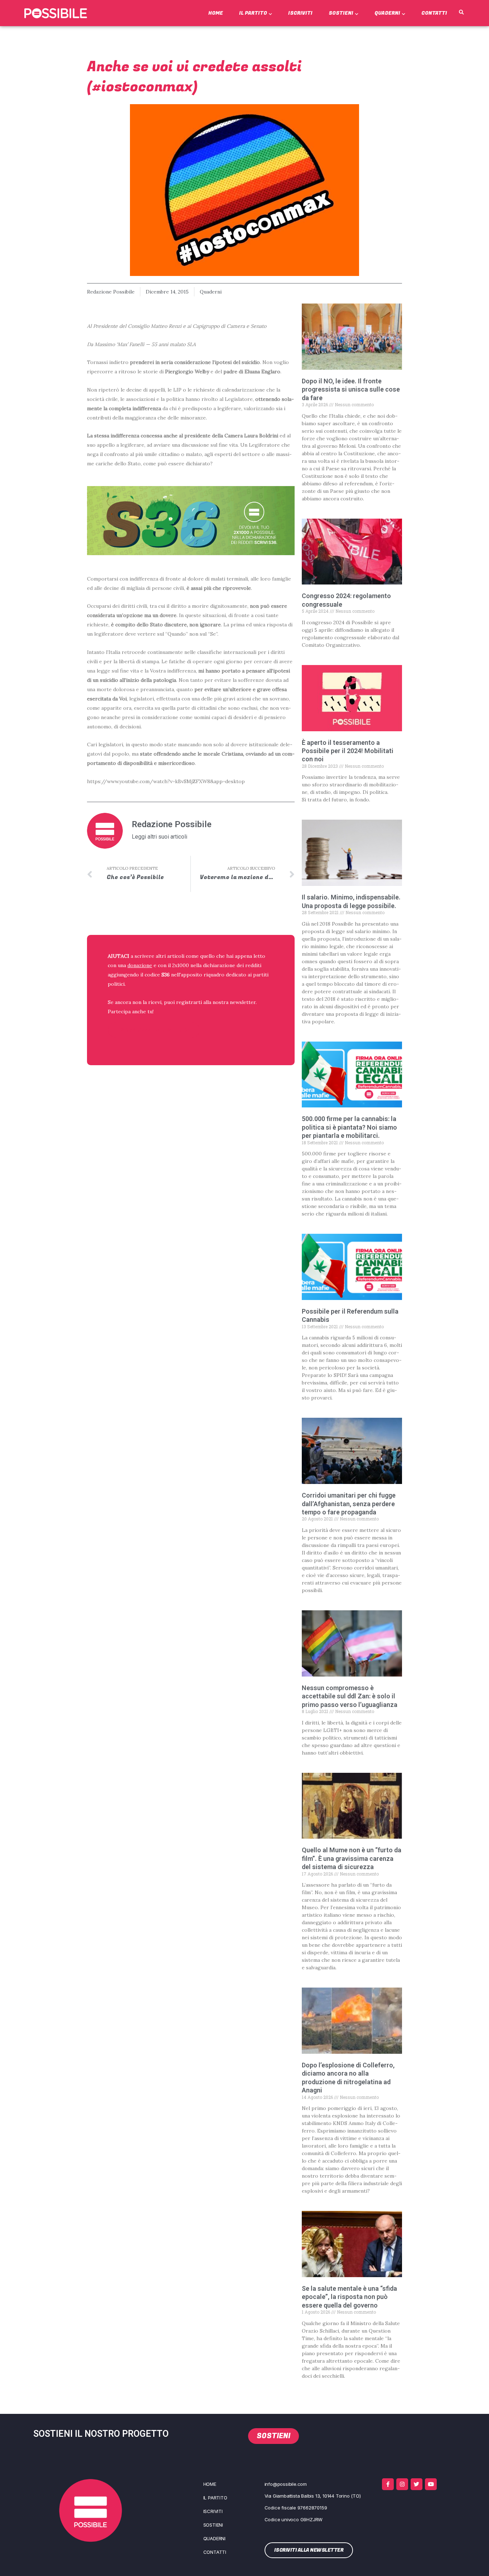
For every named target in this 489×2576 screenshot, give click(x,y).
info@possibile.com (286, 2484)
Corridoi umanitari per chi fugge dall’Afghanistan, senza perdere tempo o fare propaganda (349, 1504)
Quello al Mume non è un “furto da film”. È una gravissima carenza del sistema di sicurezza (352, 1858)
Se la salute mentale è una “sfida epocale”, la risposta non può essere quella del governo (349, 2297)
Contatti (434, 13)
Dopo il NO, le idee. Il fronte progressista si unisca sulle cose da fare (351, 389)
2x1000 (181, 965)
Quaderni (387, 13)
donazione (140, 965)
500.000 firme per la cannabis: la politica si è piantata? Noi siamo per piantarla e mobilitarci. (349, 1127)
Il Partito (253, 13)
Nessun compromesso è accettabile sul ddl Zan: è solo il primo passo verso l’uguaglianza (350, 1696)
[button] (461, 13)
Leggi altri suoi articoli (159, 837)
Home (216, 13)
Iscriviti (300, 13)
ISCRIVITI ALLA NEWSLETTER (154, 1030)
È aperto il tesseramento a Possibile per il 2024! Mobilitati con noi (348, 751)
